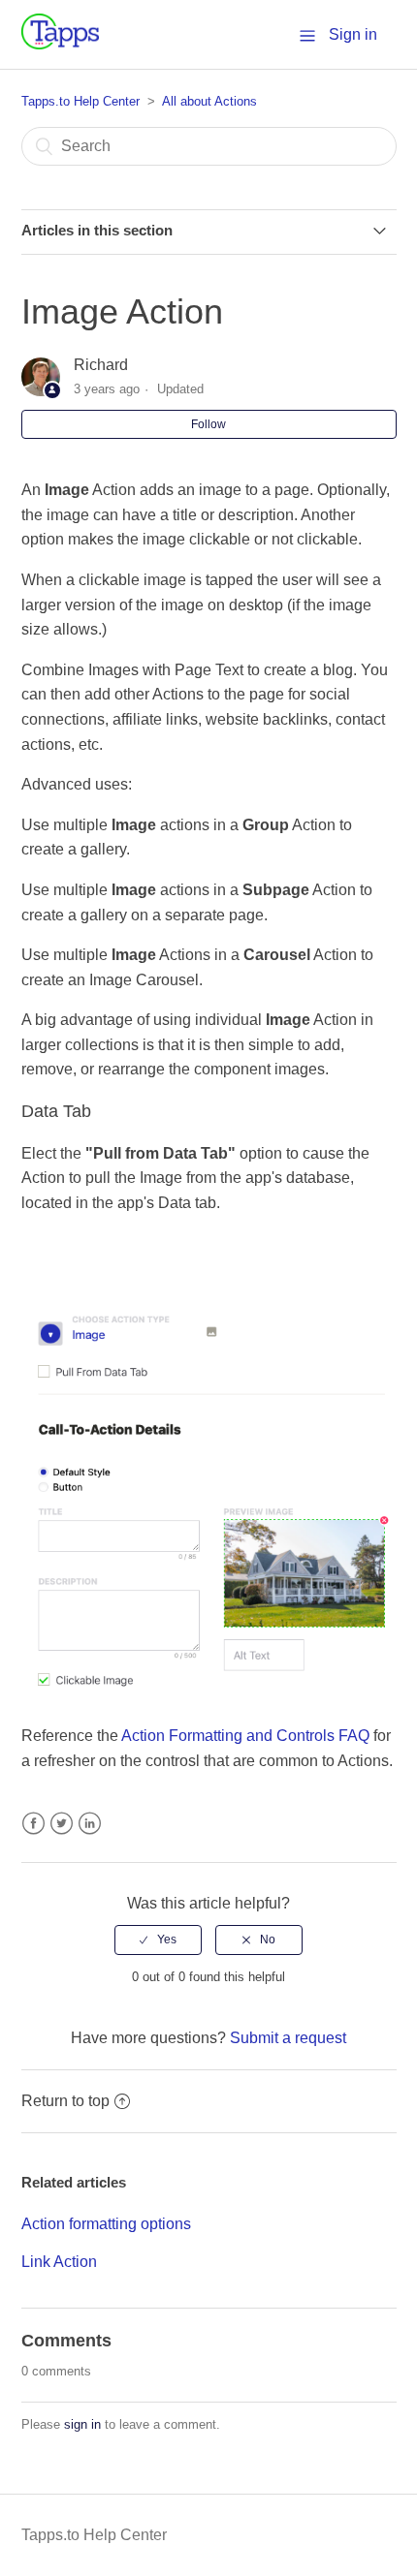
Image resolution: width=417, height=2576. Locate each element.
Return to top (65, 2101)
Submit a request (288, 2038)
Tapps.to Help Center (80, 101)
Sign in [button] (353, 34)
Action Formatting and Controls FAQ (245, 1736)
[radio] (158, 1940)
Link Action (59, 2262)
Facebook (33, 1824)
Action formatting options (106, 2224)
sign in (82, 2424)
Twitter (62, 1824)
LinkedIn (90, 1824)
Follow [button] (208, 424)
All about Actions (209, 101)
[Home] (60, 44)
